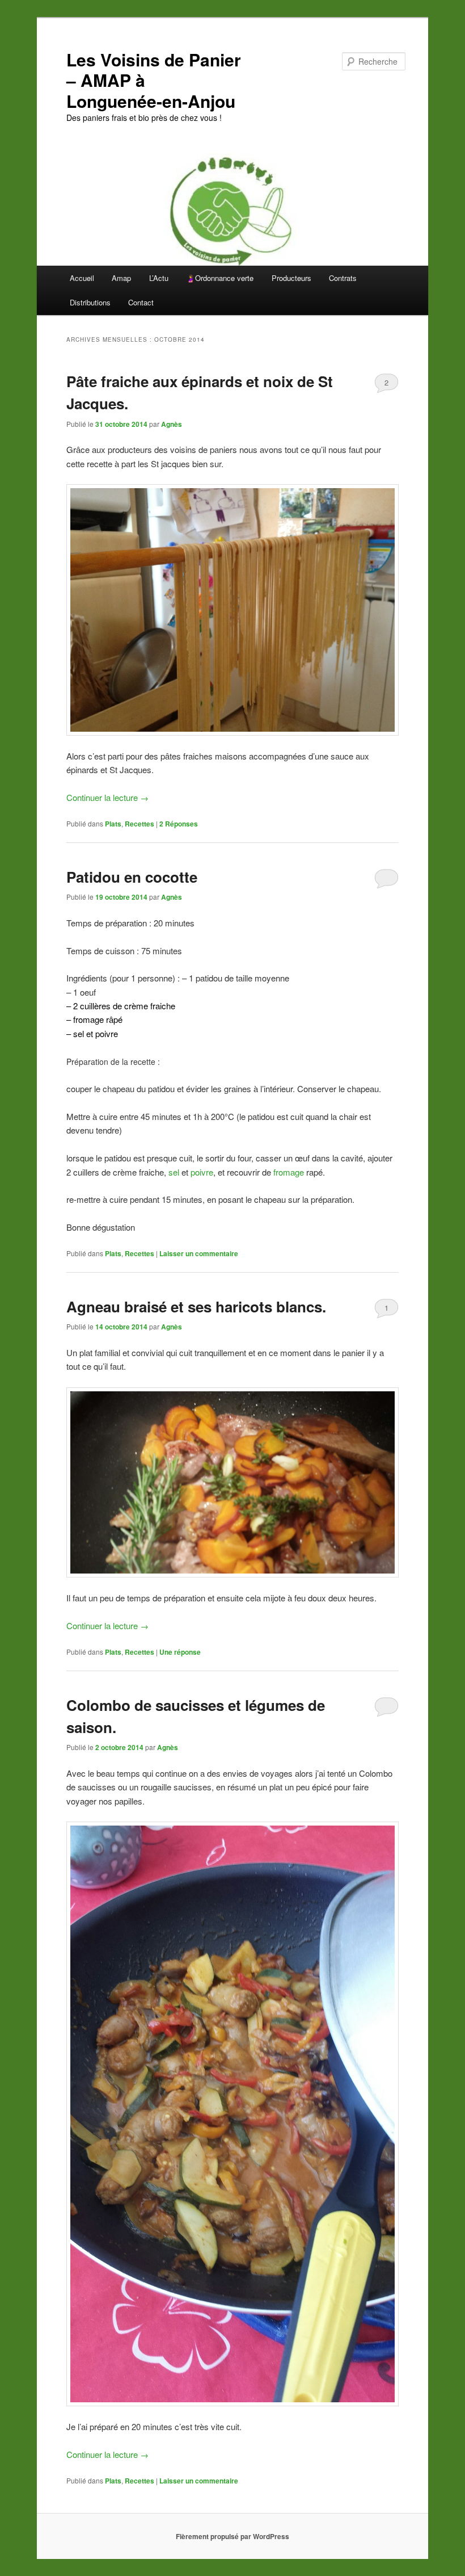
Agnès (172, 424)
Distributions (90, 302)
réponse (180, 1652)
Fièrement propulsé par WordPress (232, 2536)
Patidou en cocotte (132, 877)
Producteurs (291, 278)
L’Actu (159, 278)
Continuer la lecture (107, 797)
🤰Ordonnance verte (220, 278)
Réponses (179, 824)
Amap (121, 278)
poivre (202, 1172)
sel (174, 1172)
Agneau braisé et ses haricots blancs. (196, 1306)
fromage (289, 1172)
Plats (113, 824)
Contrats (343, 278)
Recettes (139, 824)
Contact (141, 302)
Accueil (82, 278)
